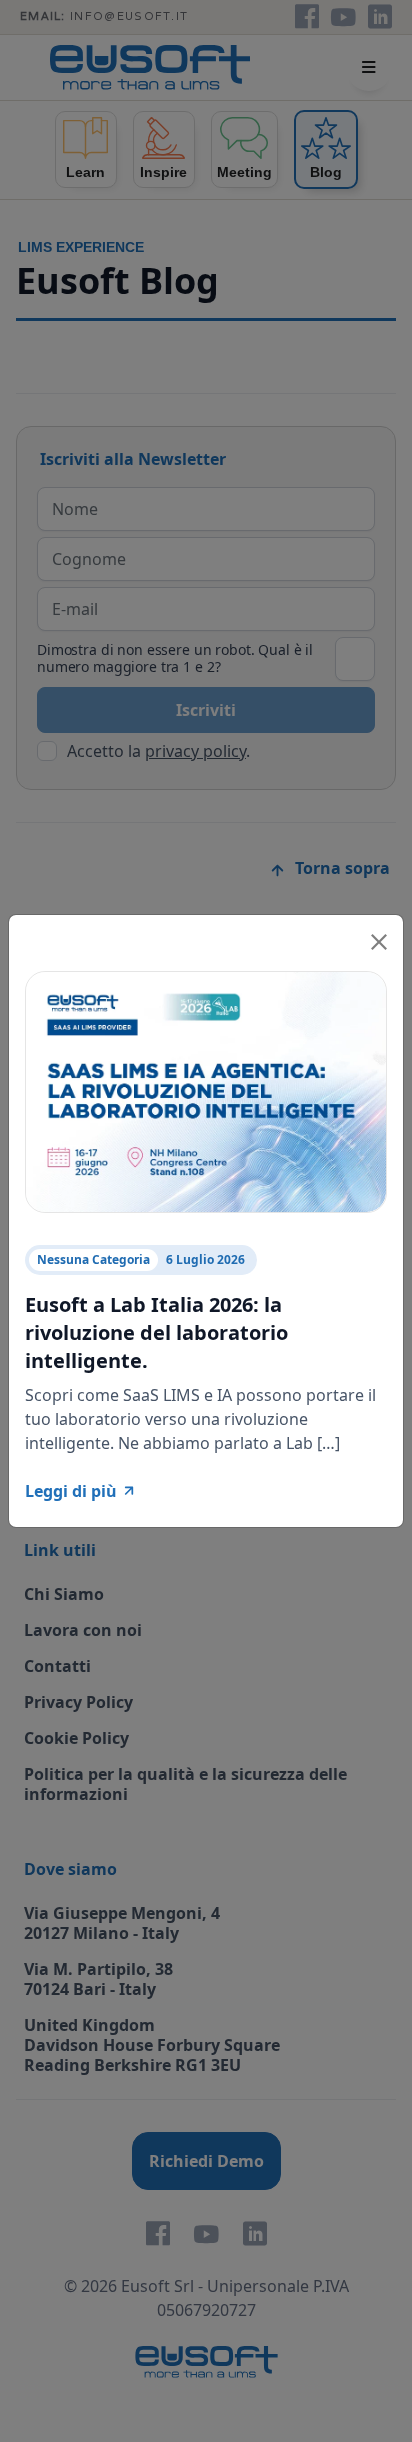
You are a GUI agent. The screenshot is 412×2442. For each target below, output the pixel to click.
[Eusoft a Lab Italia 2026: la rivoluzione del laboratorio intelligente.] (206, 1090)
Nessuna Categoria (93, 1259)
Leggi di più (71, 1491)
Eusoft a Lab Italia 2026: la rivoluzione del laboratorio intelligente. (156, 1332)
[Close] (379, 939)
